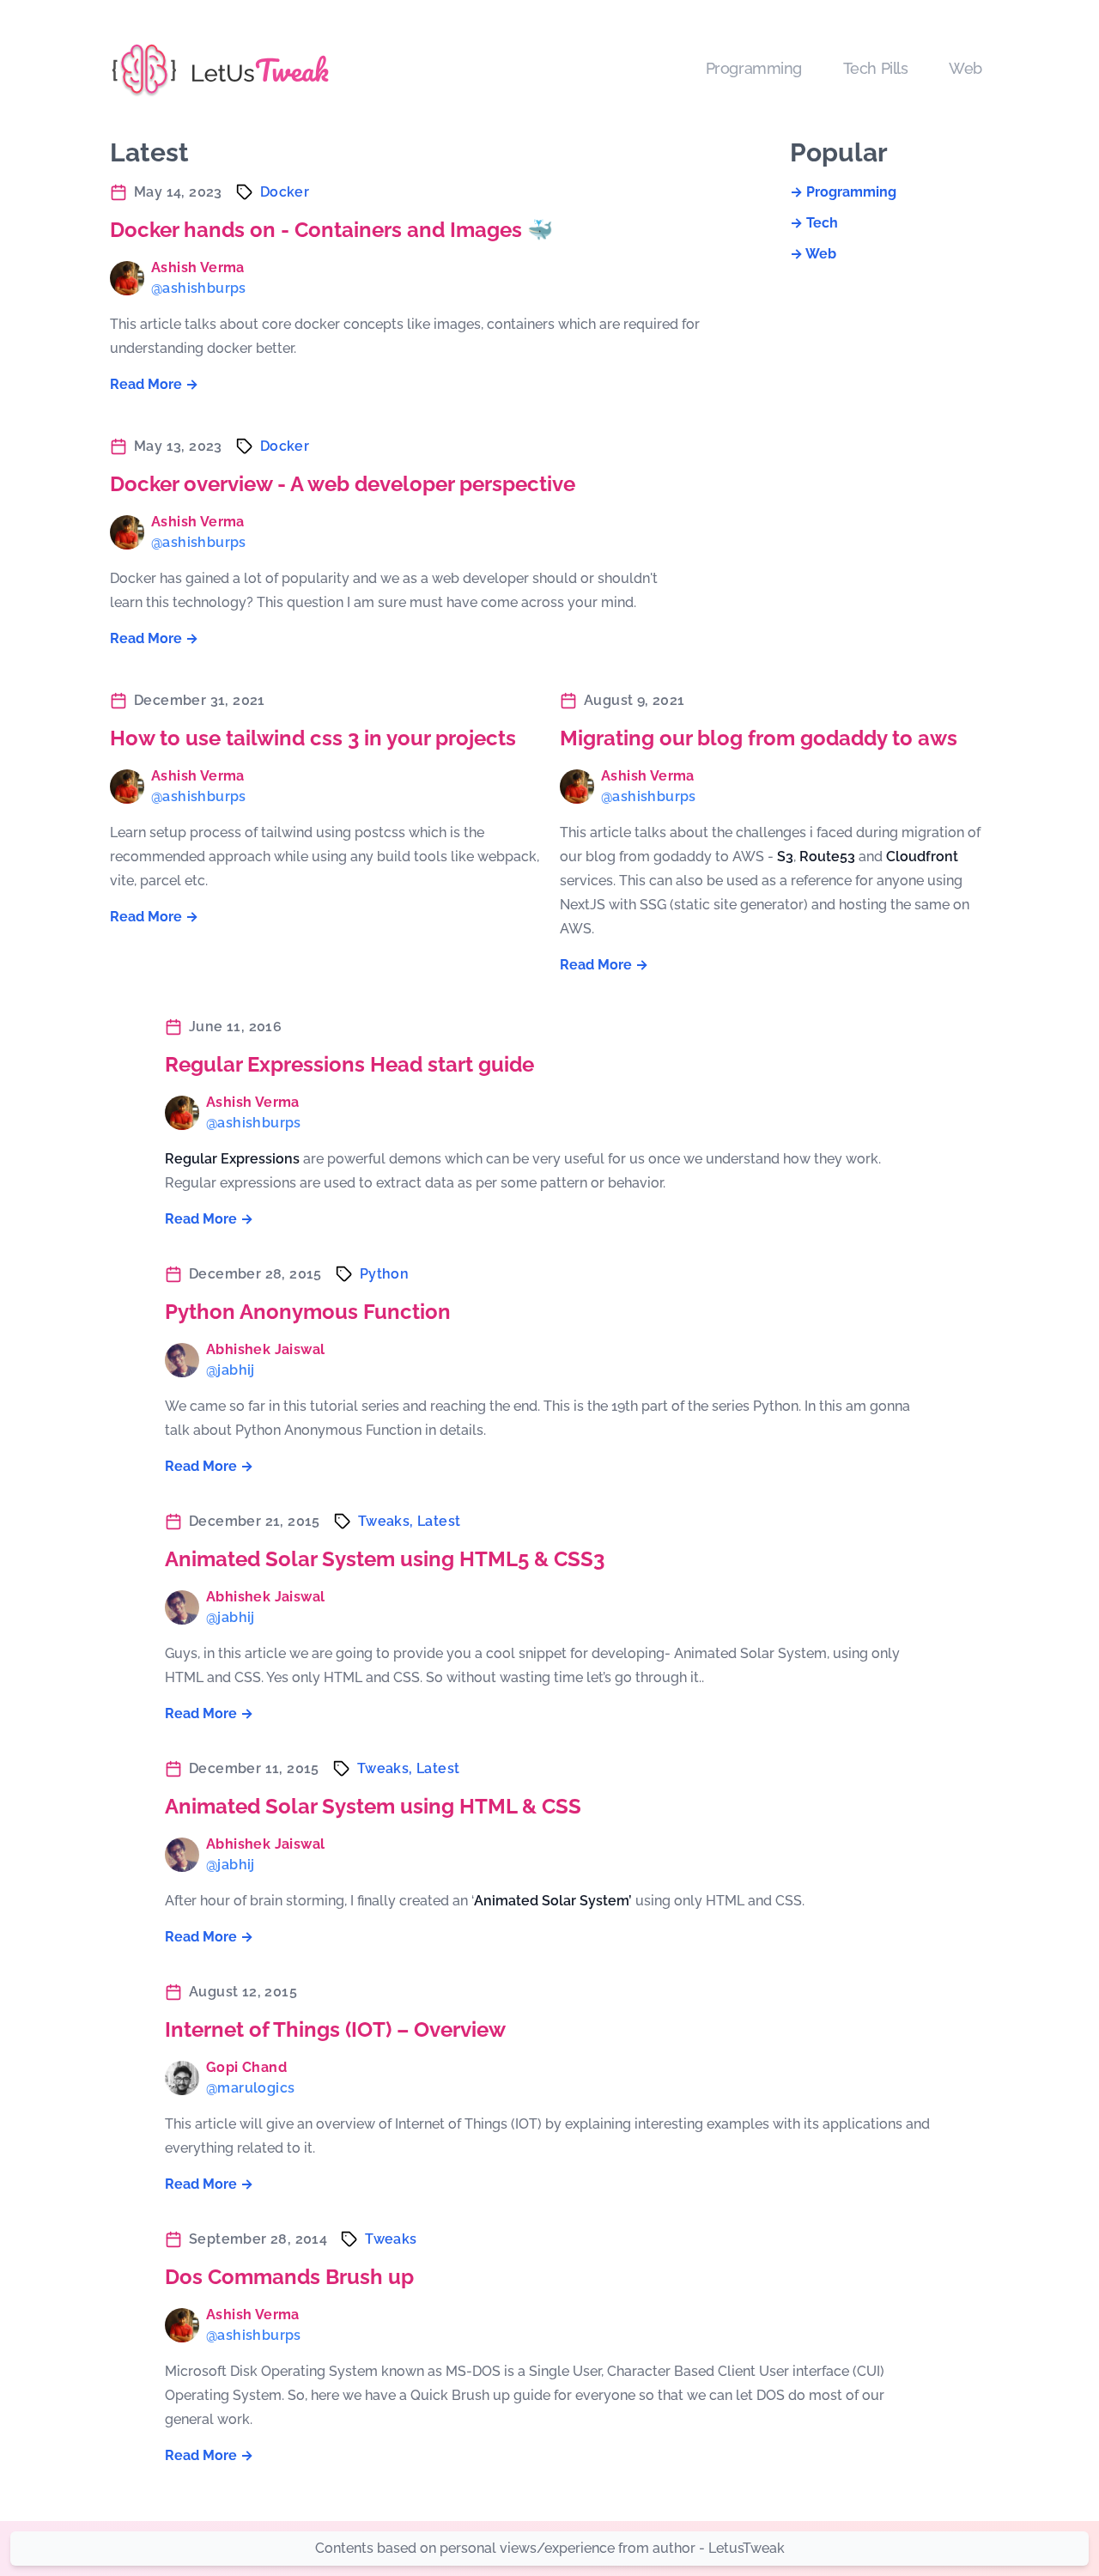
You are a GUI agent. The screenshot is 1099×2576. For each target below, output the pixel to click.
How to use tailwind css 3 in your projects (313, 738)
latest (439, 1521)
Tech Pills (876, 68)
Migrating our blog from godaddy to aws (759, 738)
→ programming (843, 192)
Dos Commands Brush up (289, 2277)
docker (285, 192)
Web (965, 68)
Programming (754, 68)
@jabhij (231, 1370)
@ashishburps (199, 288)
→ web (813, 254)
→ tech (814, 223)
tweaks (391, 2239)
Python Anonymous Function (308, 1312)
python (384, 1274)
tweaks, (388, 1521)
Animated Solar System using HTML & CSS (373, 1806)
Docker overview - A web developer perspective (343, 484)
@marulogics (250, 2088)
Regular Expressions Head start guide (349, 1064)
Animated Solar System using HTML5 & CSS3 (385, 1559)
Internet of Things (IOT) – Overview (335, 2029)
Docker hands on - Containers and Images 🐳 (331, 230)
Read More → (154, 384)
